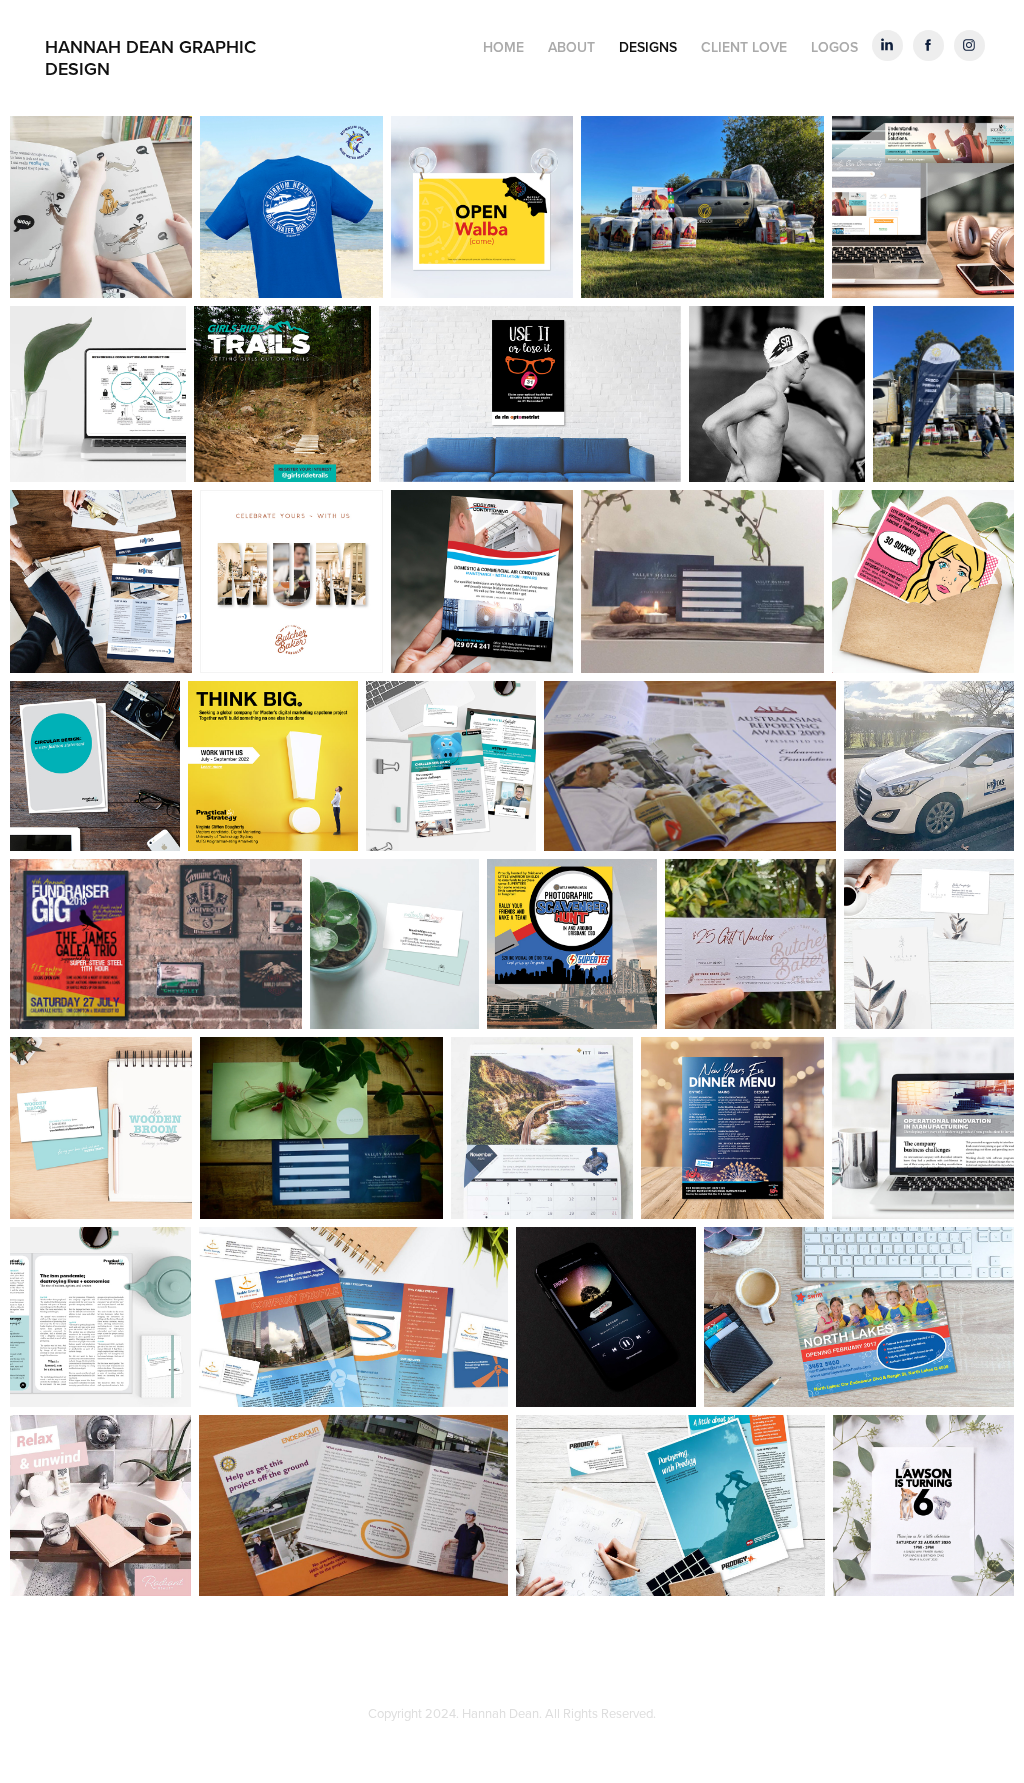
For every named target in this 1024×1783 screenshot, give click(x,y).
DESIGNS (648, 47)
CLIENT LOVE (744, 47)
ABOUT (571, 47)
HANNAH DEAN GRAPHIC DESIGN (153, 57)
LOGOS (834, 47)
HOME (503, 47)
